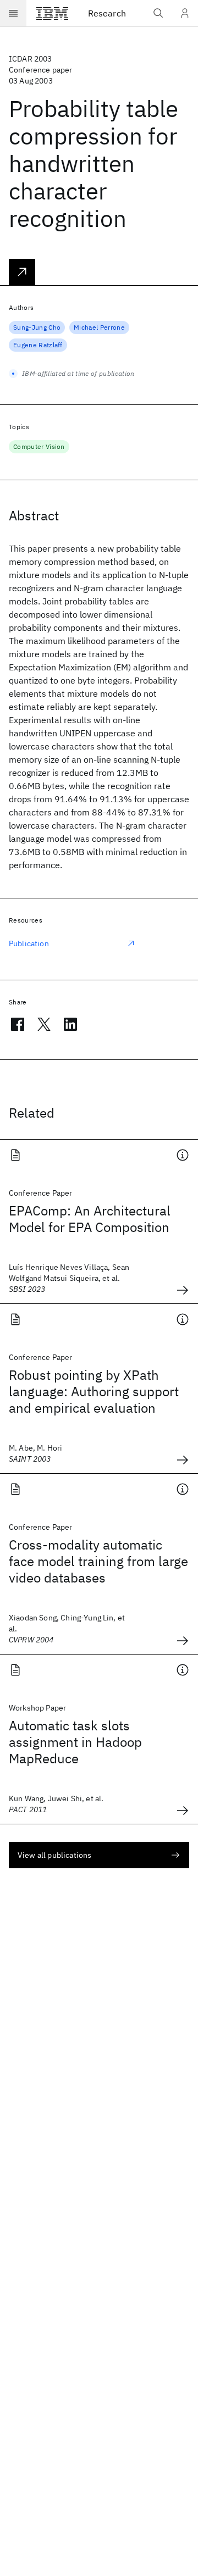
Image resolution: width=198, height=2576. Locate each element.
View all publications (54, 1855)
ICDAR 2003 (31, 59)
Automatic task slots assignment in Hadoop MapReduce (75, 1742)
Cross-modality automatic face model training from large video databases (98, 1561)
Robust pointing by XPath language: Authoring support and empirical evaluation (94, 1391)
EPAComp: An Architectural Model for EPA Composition (90, 1219)
